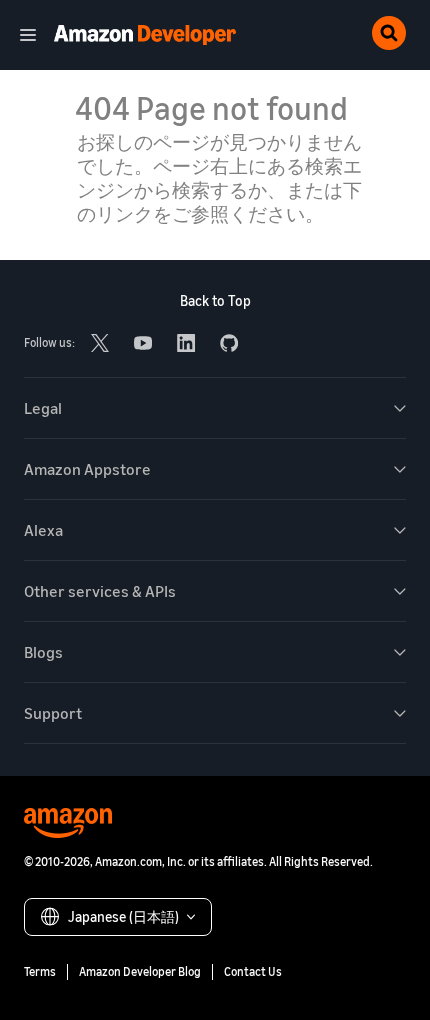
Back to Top (215, 300)
